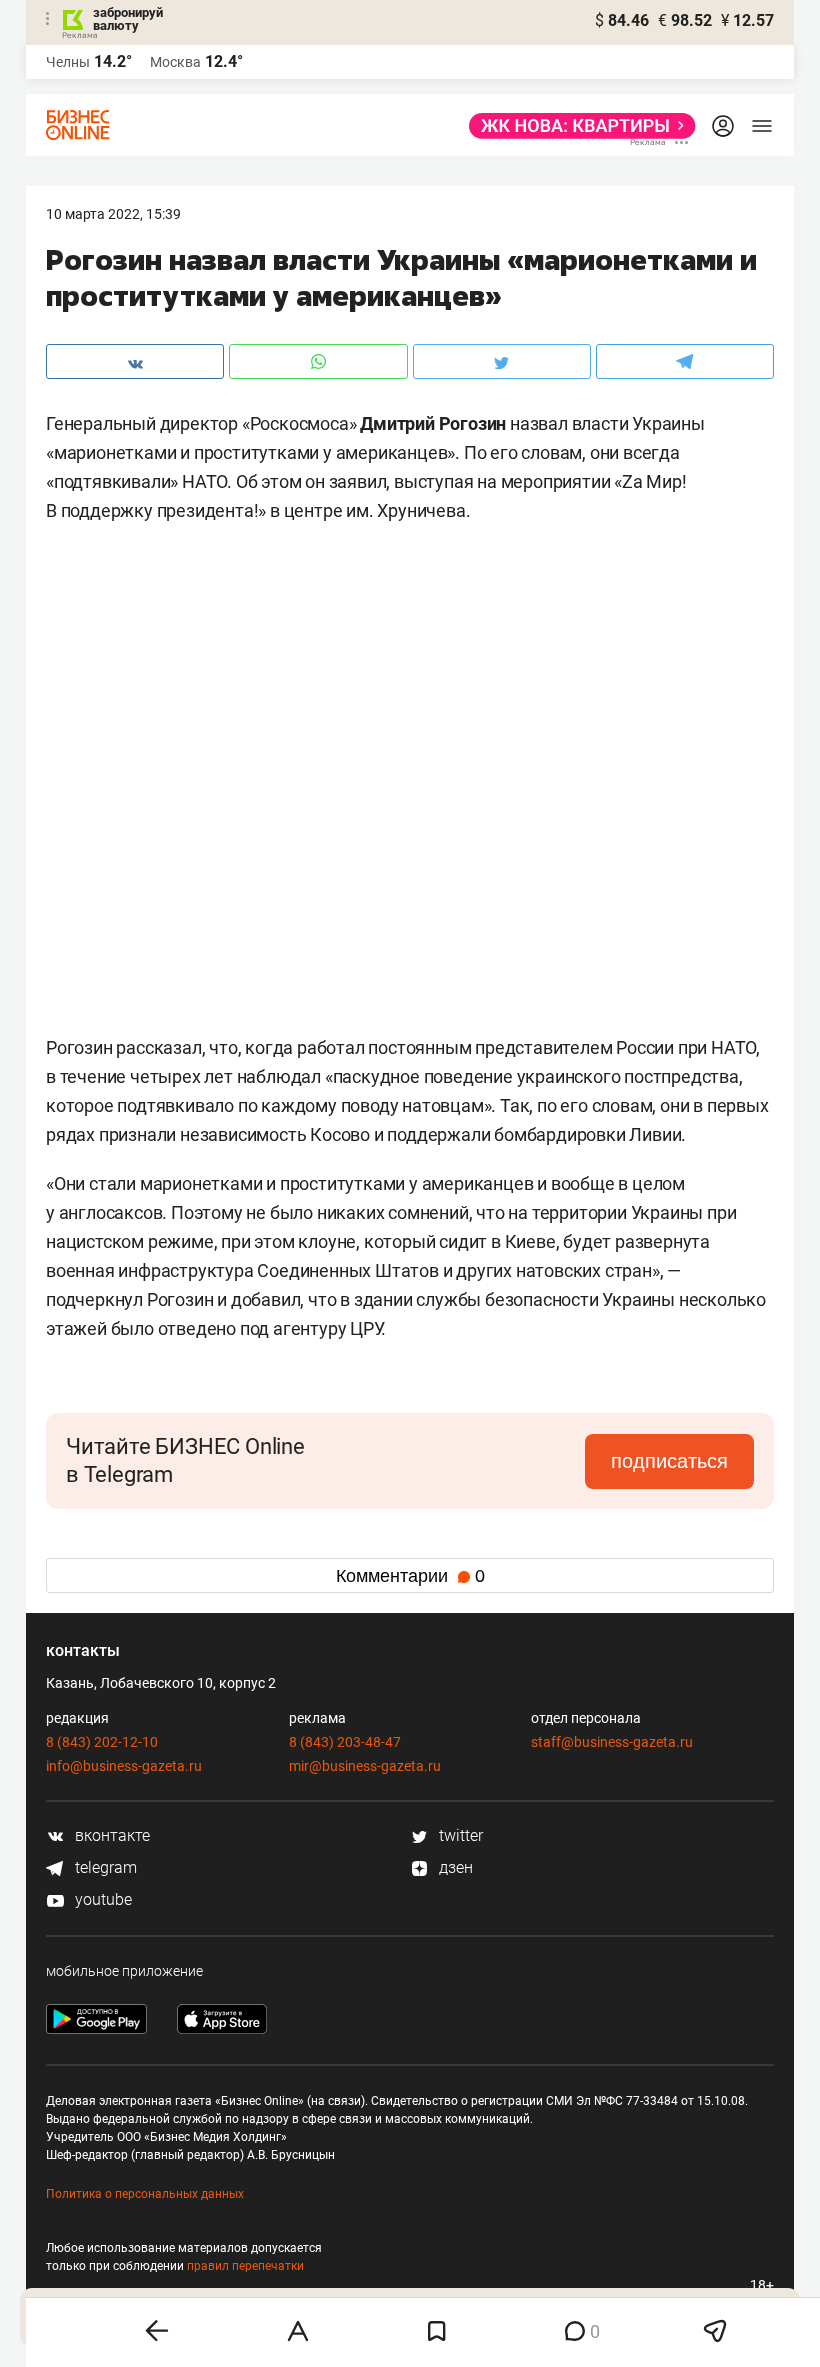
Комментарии (410, 1576)
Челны (68, 62)
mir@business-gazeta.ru (365, 1766)
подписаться (669, 1461)
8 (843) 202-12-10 (102, 1742)
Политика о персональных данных (145, 2194)
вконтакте (110, 1835)
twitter (459, 1835)
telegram (104, 1867)
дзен (454, 1867)
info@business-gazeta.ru (124, 1766)
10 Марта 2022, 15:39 (113, 214)
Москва (175, 62)
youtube (101, 1899)
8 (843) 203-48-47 (345, 1742)
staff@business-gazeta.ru (612, 1742)
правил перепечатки (245, 2266)
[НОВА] (576, 126)
